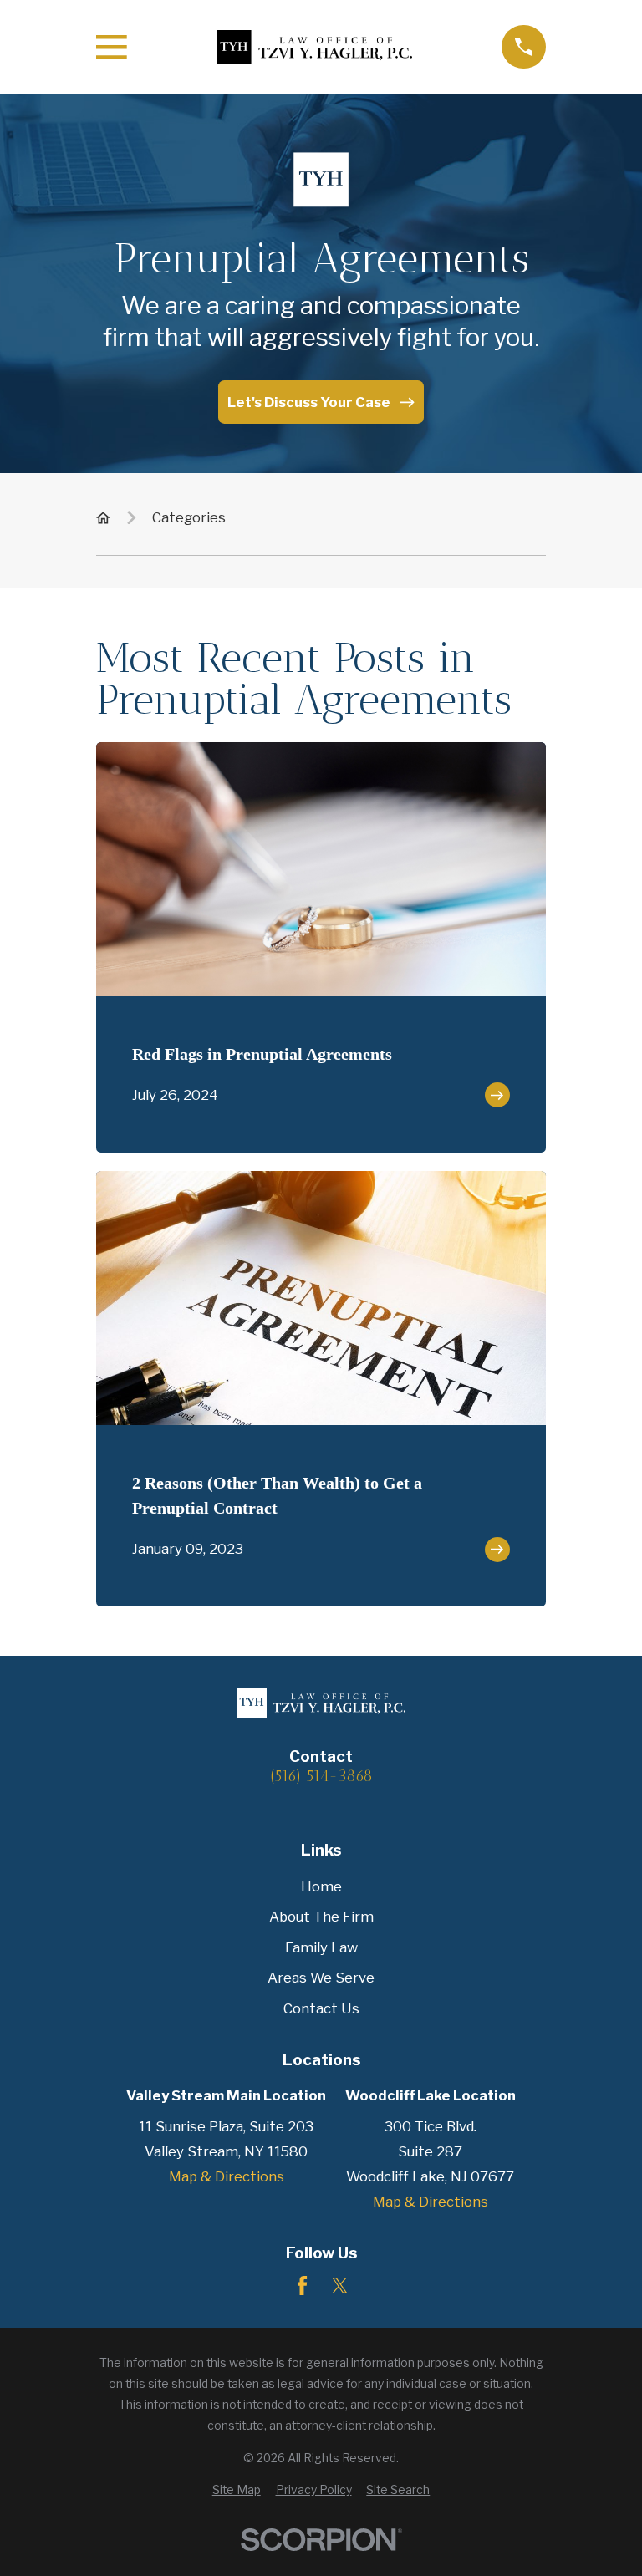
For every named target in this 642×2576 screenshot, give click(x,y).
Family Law (321, 1947)
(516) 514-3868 (321, 1777)
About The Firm (321, 1917)
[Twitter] (340, 2286)
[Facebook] (302, 2286)
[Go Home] (103, 518)
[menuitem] (237, 2490)
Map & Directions (227, 2176)
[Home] (314, 47)
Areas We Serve (321, 1978)
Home (321, 1886)
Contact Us (321, 2008)
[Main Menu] (112, 47)
